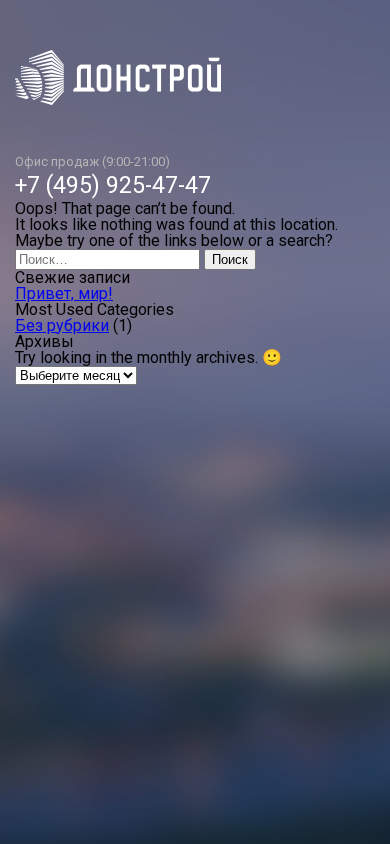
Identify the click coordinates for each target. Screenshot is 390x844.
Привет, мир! (64, 293)
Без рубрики (62, 325)
